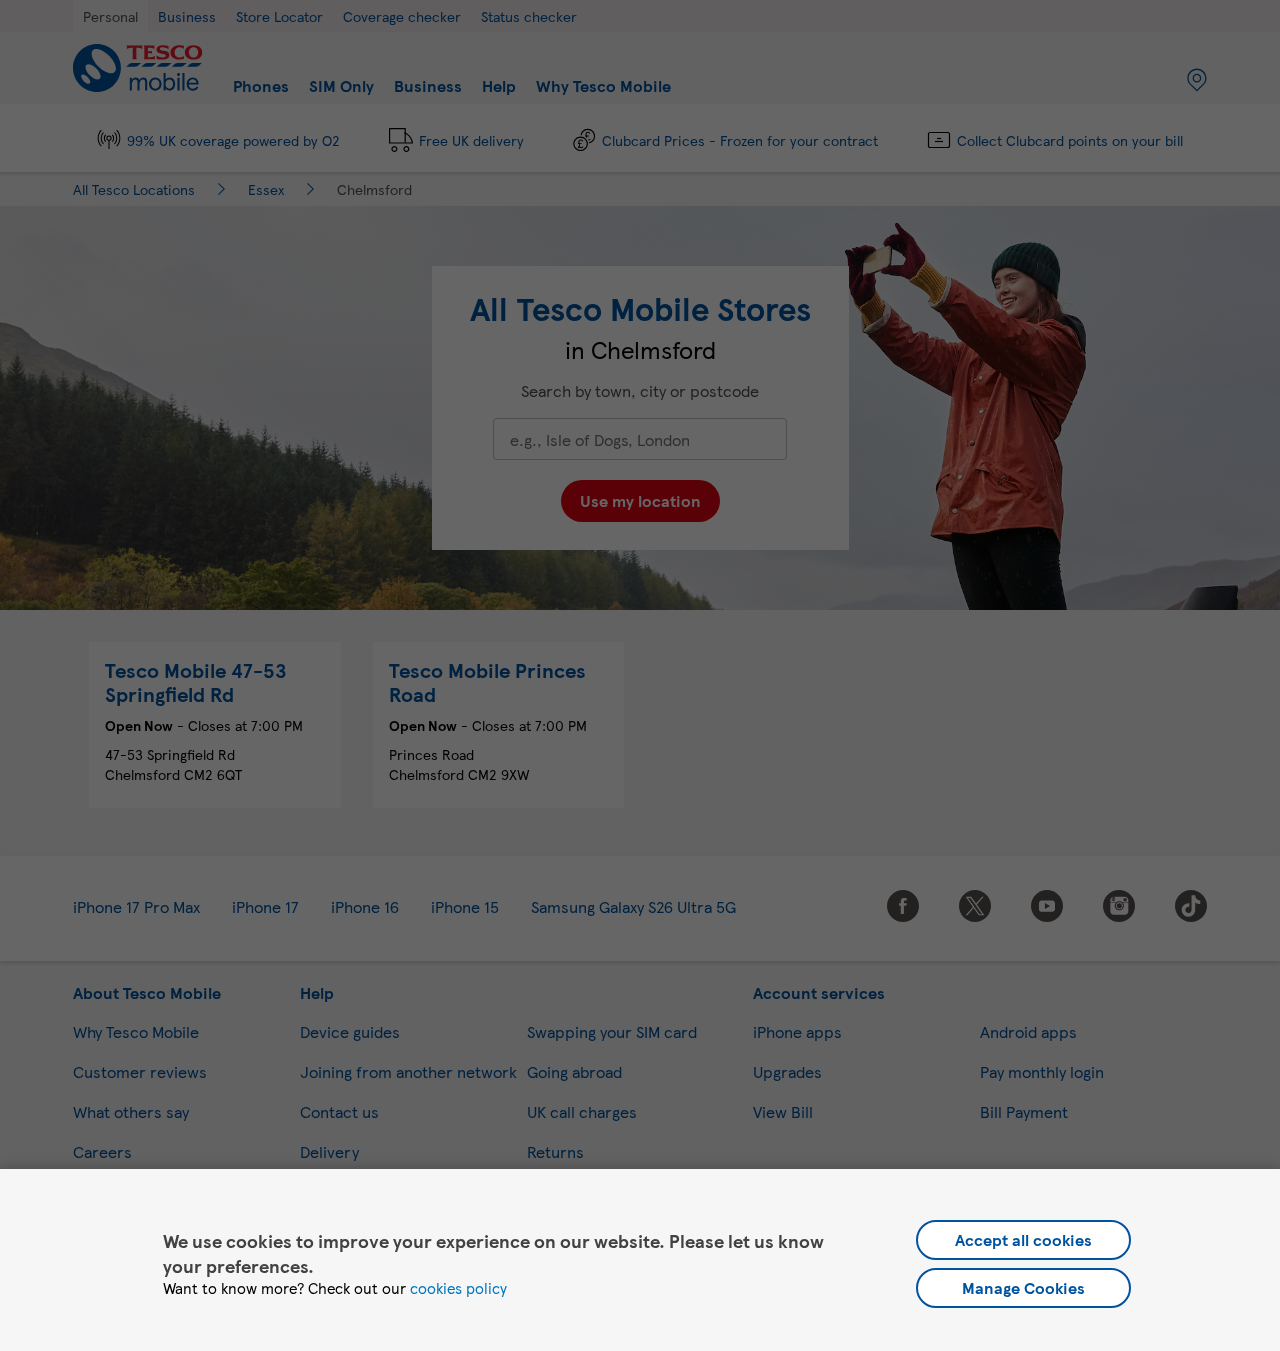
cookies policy (458, 1288)
